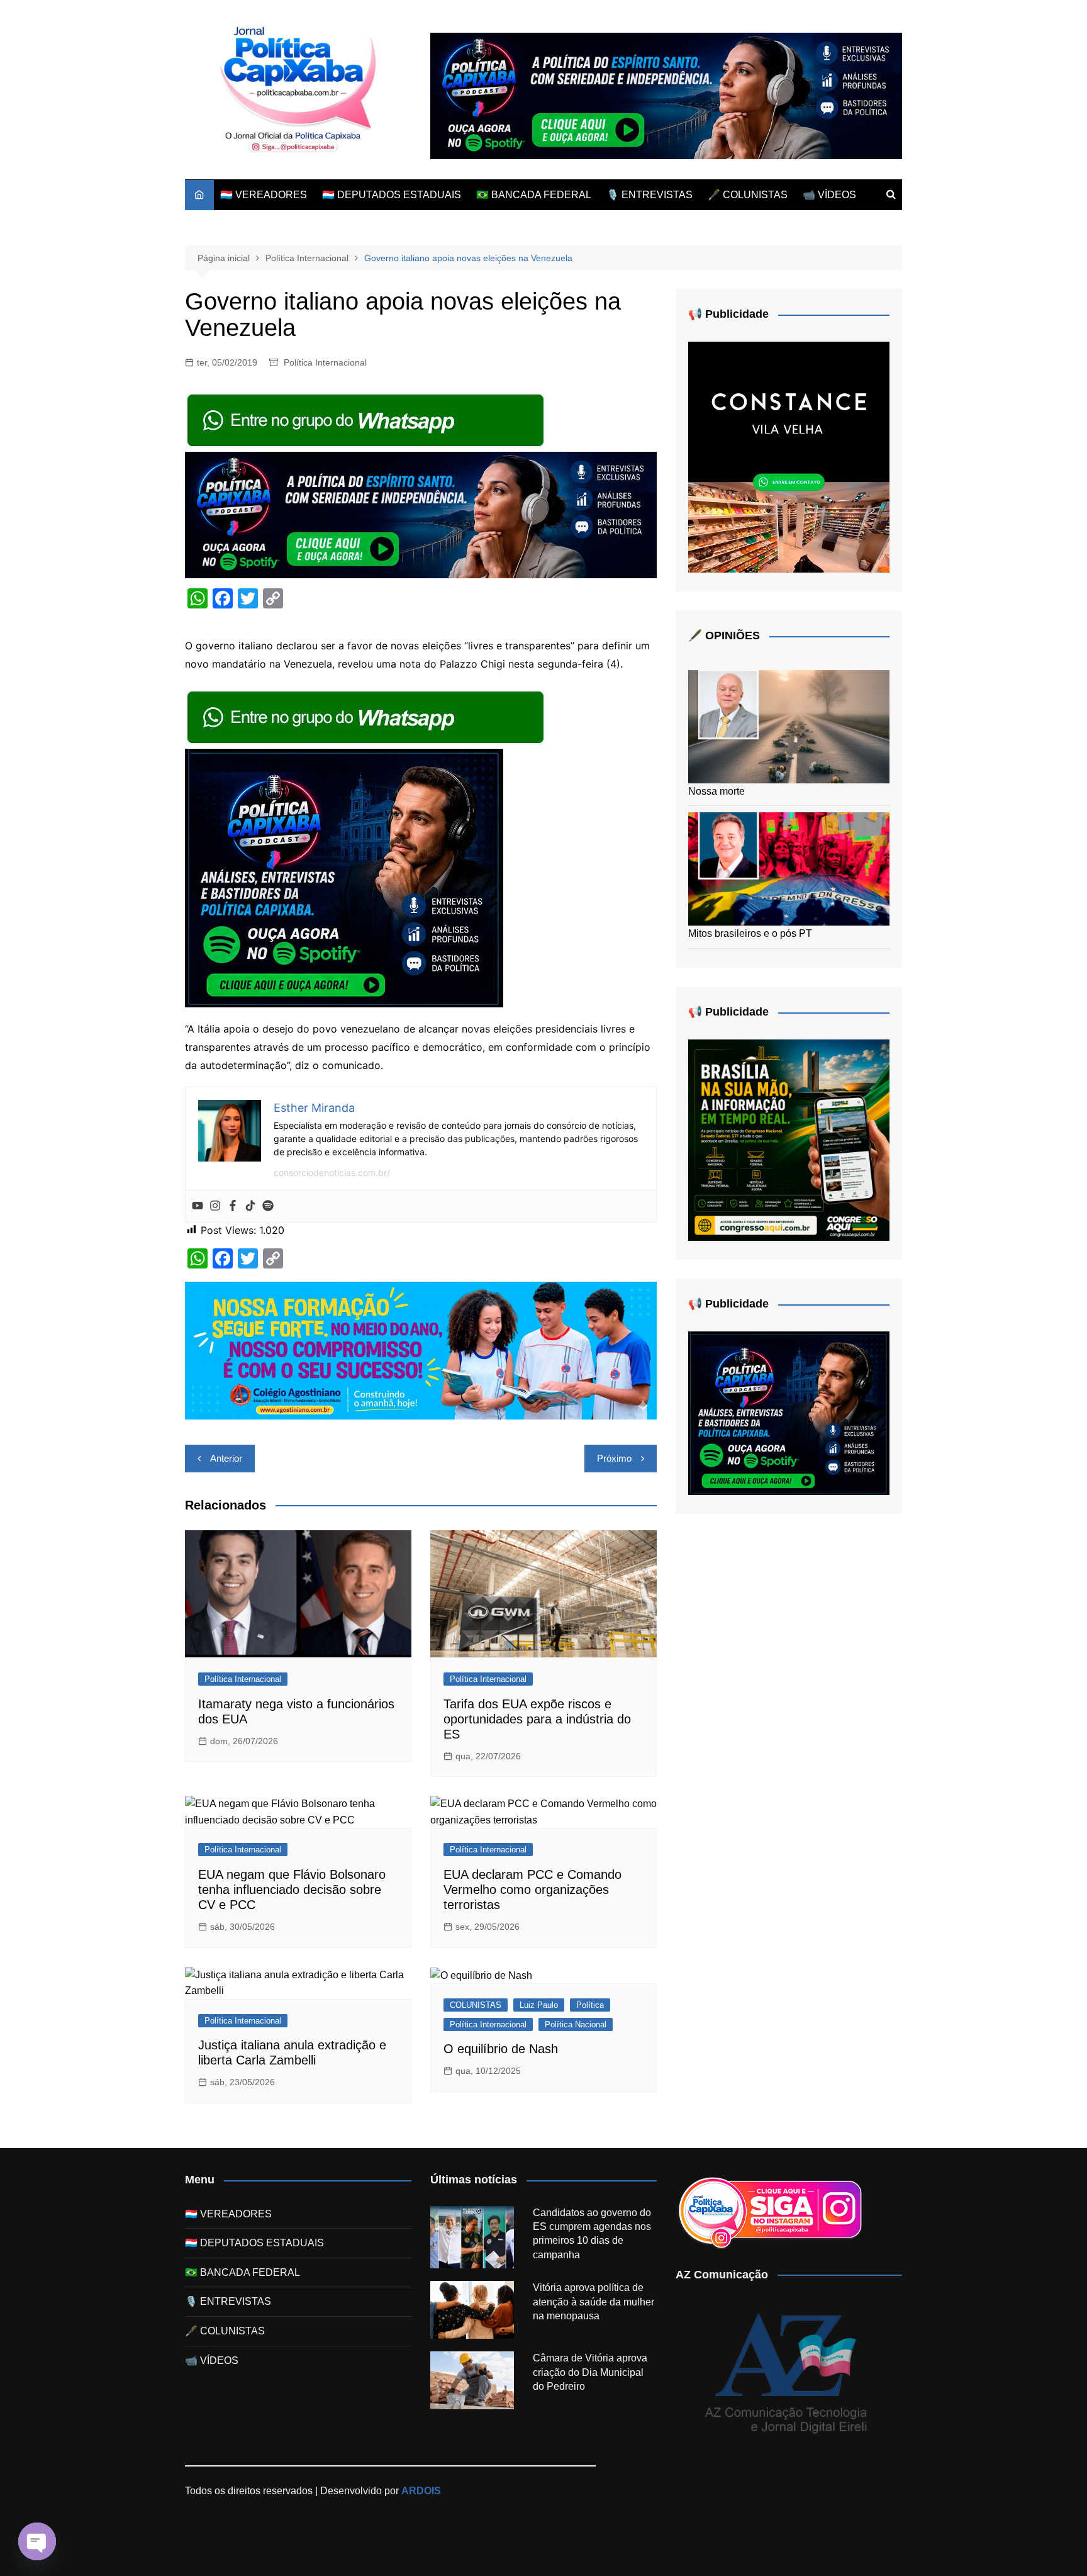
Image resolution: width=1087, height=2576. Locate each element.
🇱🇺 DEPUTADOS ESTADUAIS (392, 195)
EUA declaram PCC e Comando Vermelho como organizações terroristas (532, 1890)
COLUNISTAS (476, 2005)
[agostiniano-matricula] (421, 1350)
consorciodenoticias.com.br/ (332, 1173)
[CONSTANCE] (789, 456)
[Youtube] (198, 1206)
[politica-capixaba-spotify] (666, 95)
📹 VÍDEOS (829, 195)
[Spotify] (268, 1206)
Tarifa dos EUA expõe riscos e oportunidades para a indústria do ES (537, 1719)
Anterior (226, 1458)
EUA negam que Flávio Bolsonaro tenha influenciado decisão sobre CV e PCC (292, 1890)
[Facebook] (233, 1206)
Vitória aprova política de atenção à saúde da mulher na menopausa (594, 2302)
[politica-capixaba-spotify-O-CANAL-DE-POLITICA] (344, 877)
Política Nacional (576, 2024)
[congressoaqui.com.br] (789, 1139)
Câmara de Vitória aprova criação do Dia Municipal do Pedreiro (590, 2372)
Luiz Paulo (539, 2005)
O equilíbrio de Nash (501, 2049)
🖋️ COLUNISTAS (748, 195)
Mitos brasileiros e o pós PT (750, 933)
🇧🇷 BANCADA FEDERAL (534, 195)
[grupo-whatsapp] (367, 420)
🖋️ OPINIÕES (724, 636)
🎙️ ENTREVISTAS (649, 195)
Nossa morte (716, 791)
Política (590, 2005)
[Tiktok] (250, 1206)
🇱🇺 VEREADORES (264, 195)
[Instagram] (215, 1206)
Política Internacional (325, 362)
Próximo (614, 1458)
